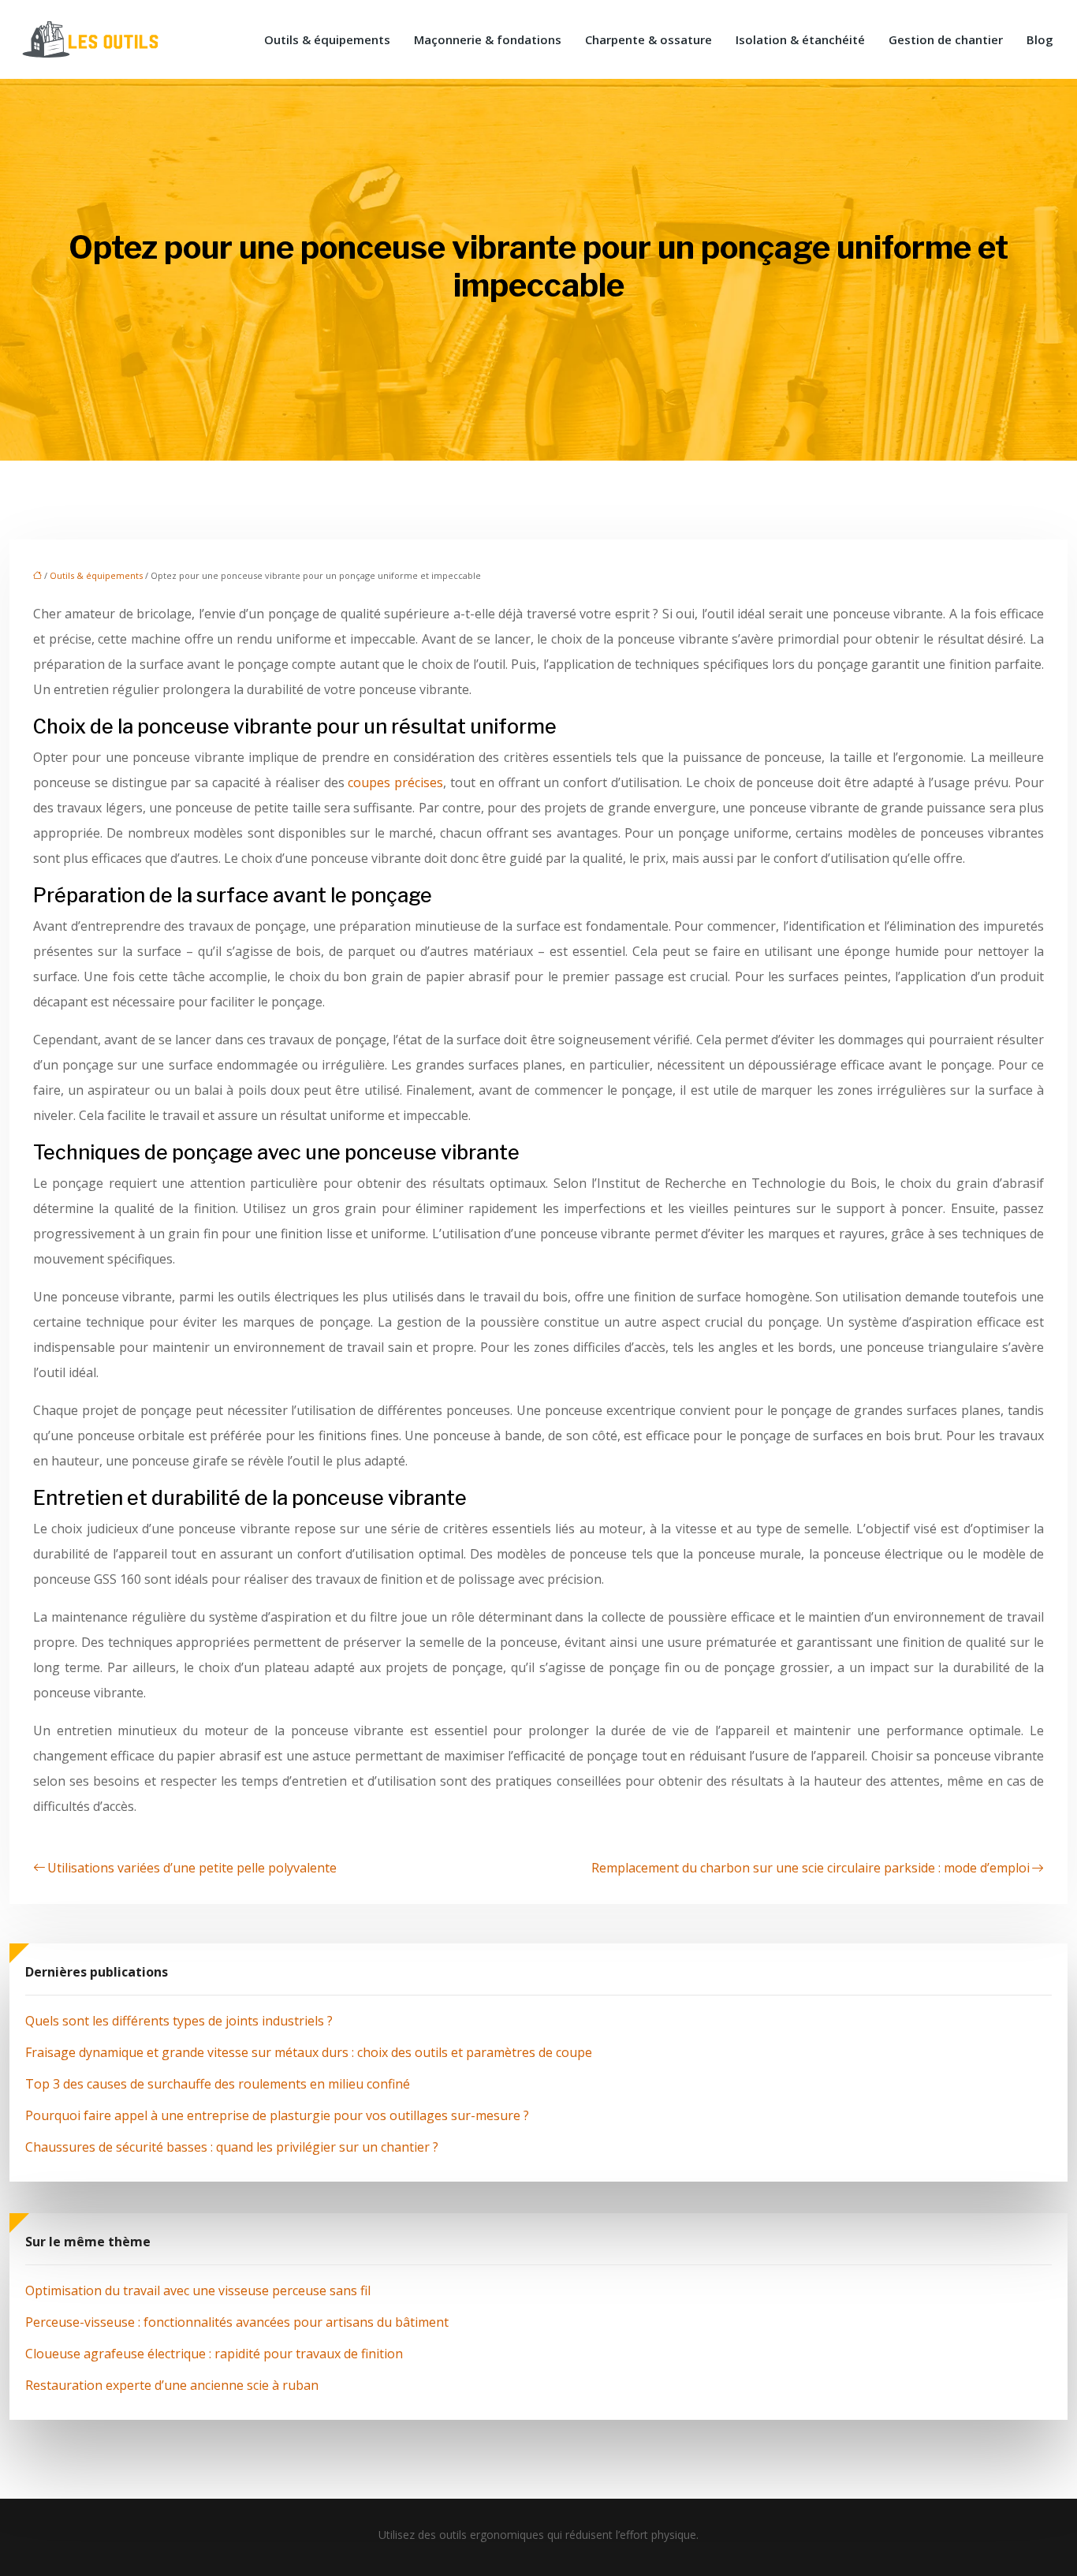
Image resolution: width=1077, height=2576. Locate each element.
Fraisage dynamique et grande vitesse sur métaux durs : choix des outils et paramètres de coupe (309, 2052)
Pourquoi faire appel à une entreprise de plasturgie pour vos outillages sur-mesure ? (277, 2115)
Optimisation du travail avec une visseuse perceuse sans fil (198, 2290)
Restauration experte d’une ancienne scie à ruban (172, 2385)
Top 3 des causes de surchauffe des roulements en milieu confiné (218, 2084)
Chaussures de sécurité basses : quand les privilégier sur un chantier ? (232, 2147)
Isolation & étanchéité (800, 39)
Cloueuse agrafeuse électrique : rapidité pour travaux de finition (214, 2354)
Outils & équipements (327, 39)
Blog (1040, 39)
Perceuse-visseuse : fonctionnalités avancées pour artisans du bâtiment (237, 2322)
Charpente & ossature (648, 39)
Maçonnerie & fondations (488, 39)
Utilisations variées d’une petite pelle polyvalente (192, 1868)
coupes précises (395, 782)
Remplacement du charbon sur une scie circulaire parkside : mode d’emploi (811, 1868)
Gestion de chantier (946, 39)
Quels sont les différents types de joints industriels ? (179, 2021)
